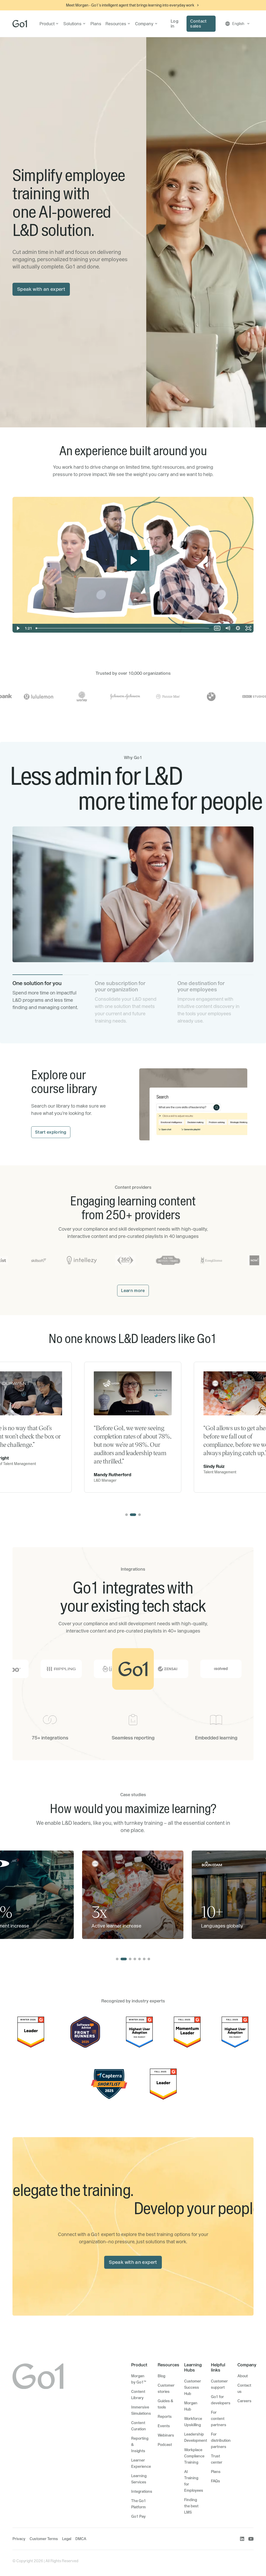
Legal (67, 2539)
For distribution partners (221, 2440)
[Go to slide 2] (133, 1515)
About (243, 2376)
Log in (175, 24)
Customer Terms (44, 2539)
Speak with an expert (41, 289)
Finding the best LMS (191, 2506)
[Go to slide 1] (127, 1515)
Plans (96, 24)
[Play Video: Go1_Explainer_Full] (133, 560)
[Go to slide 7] (149, 1959)
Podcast (165, 2445)
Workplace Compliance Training (194, 2456)
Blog (161, 2376)
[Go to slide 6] (144, 1959)
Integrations (142, 2491)
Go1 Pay (138, 2516)
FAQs (215, 2481)
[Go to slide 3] (139, 1515)
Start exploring (51, 1132)
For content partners (219, 2419)
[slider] (123, 628)
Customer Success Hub (193, 2387)
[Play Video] (18, 628)
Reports (165, 2417)
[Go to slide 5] (139, 1959)
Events (164, 2426)
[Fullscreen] (248, 628)
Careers (244, 2401)
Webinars (166, 2435)
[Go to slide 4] (135, 1959)
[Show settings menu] (238, 628)
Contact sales (198, 24)
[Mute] (228, 628)
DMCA (81, 2539)
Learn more (133, 1290)
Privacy (19, 2539)
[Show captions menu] (217, 628)
